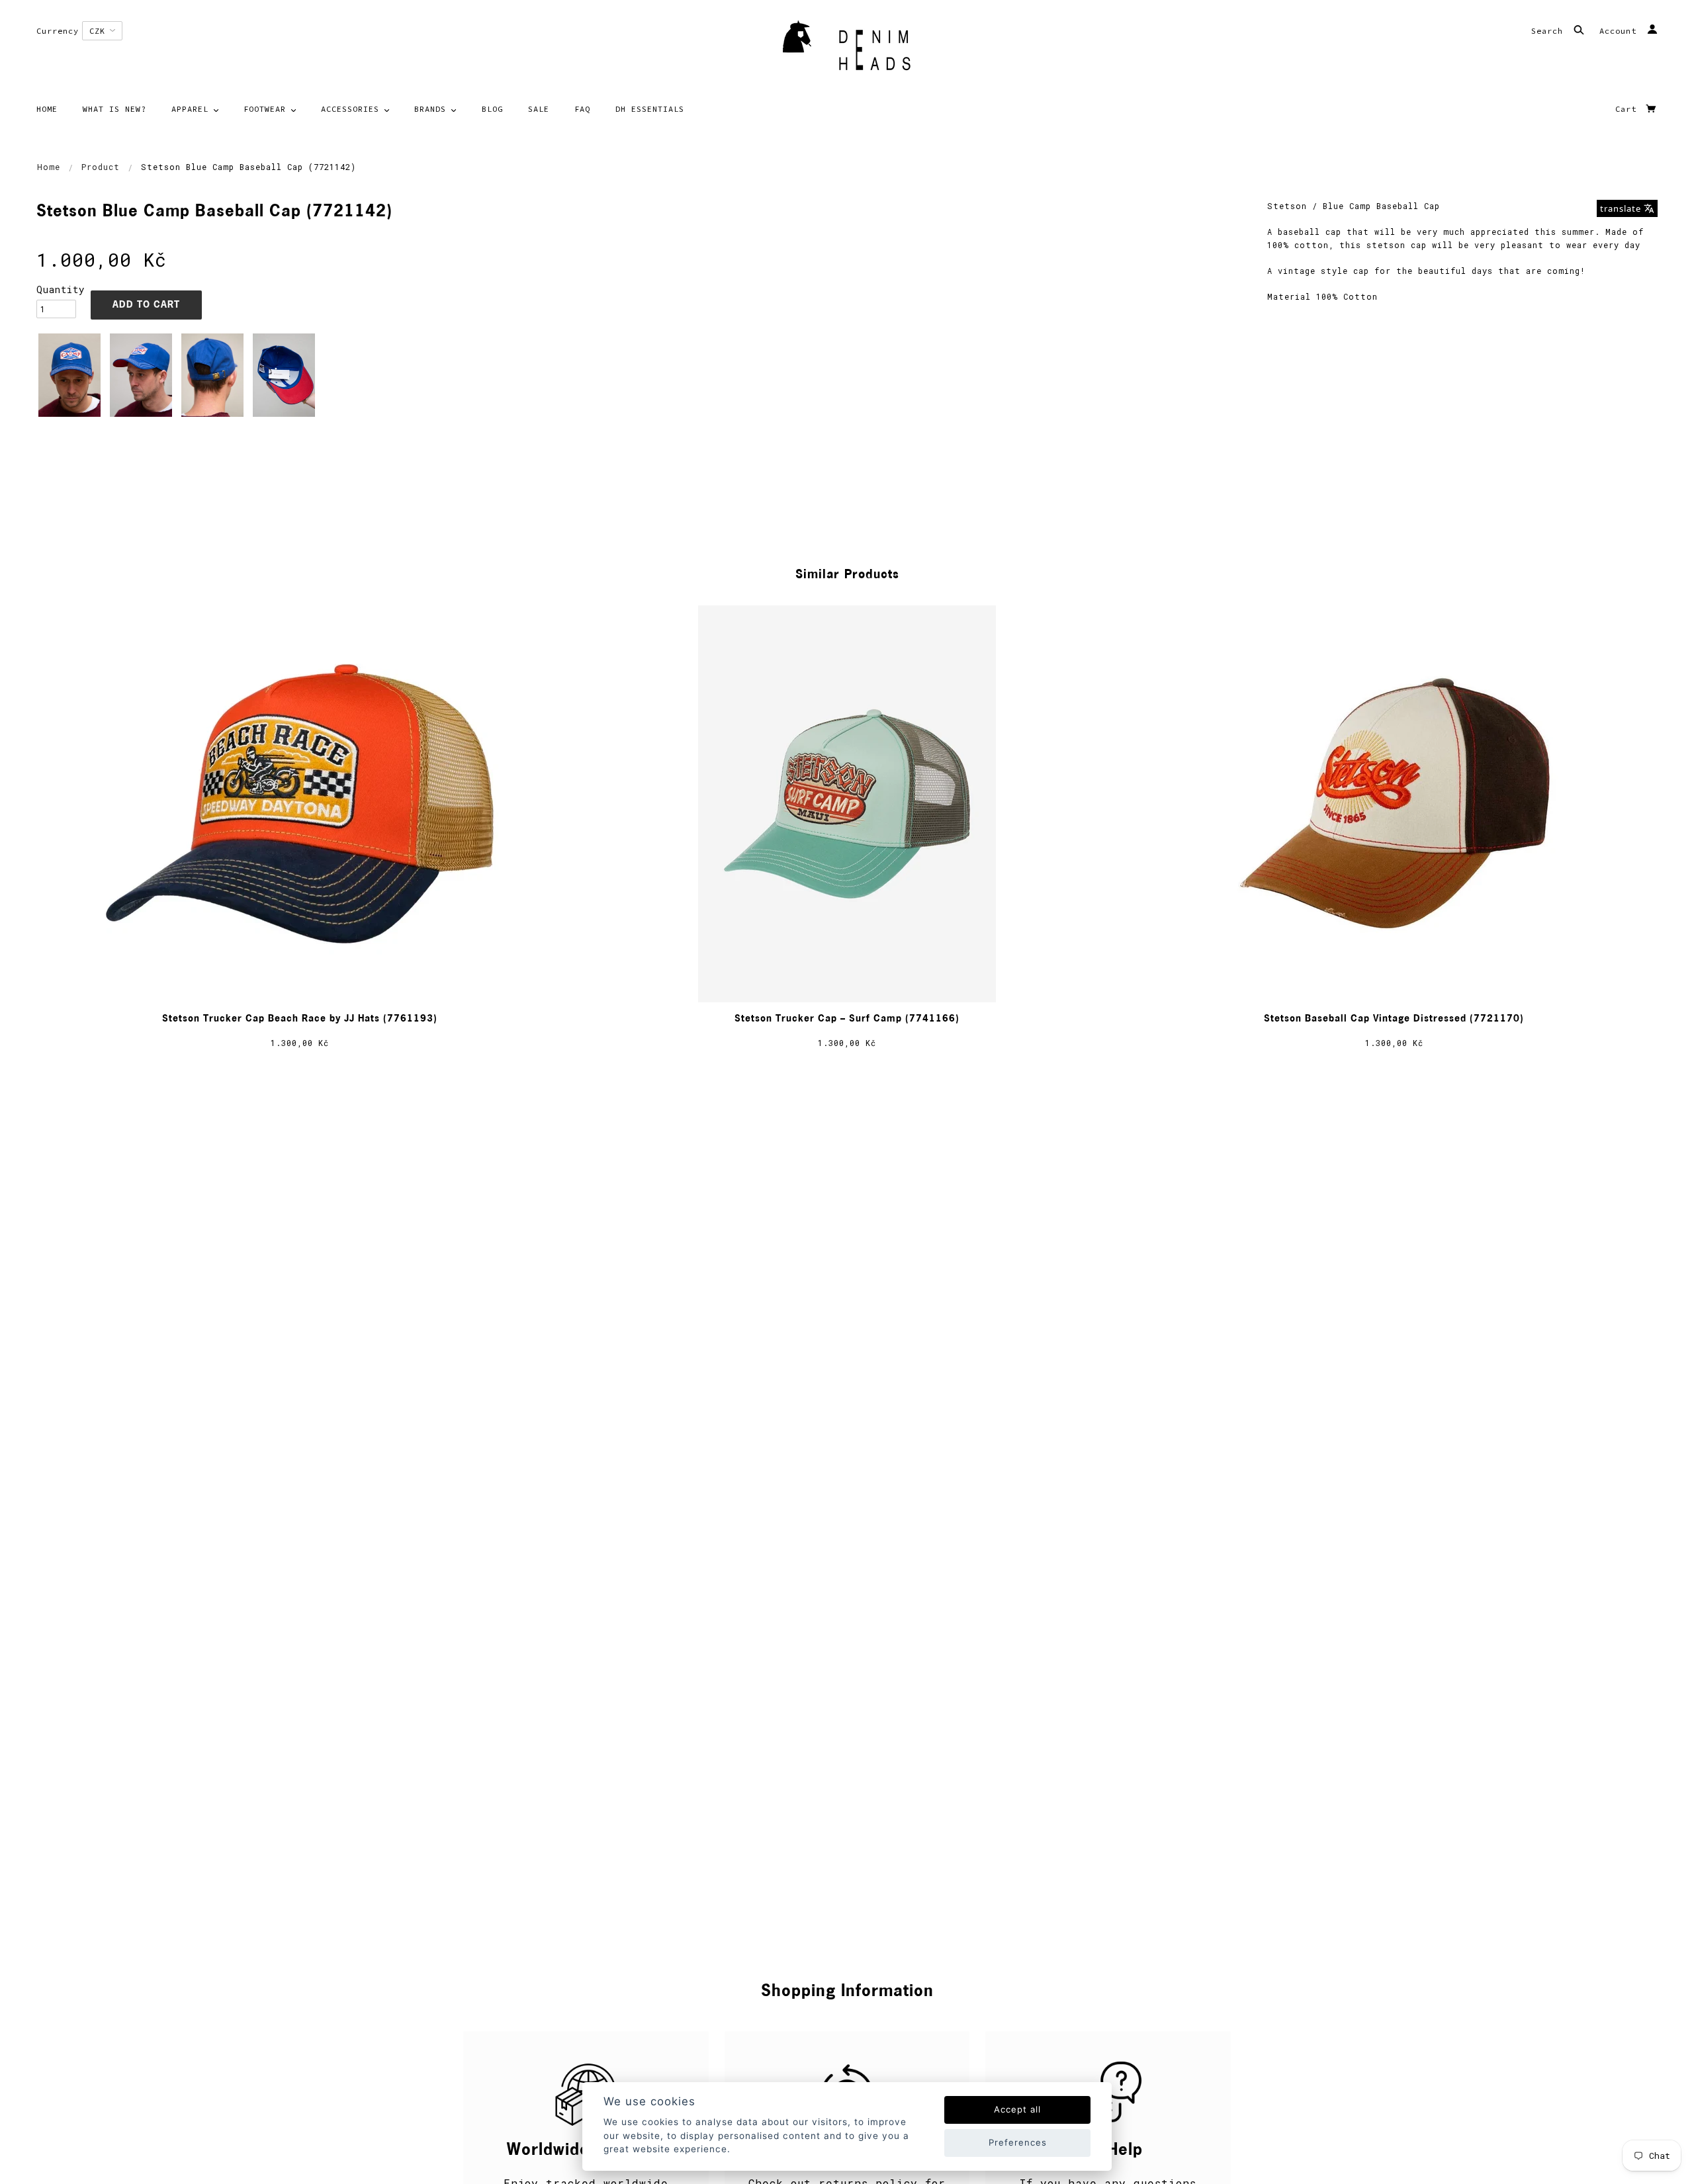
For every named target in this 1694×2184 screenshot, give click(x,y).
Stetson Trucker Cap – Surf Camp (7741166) (847, 1019)
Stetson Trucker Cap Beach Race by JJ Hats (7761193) (300, 1019)
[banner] (847, 50)
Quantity (56, 289)
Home (49, 167)
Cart (1628, 109)
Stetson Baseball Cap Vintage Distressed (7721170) (1394, 1019)
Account (1621, 31)
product (101, 167)
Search (1550, 31)
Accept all (1017, 2109)
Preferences (1018, 2142)
